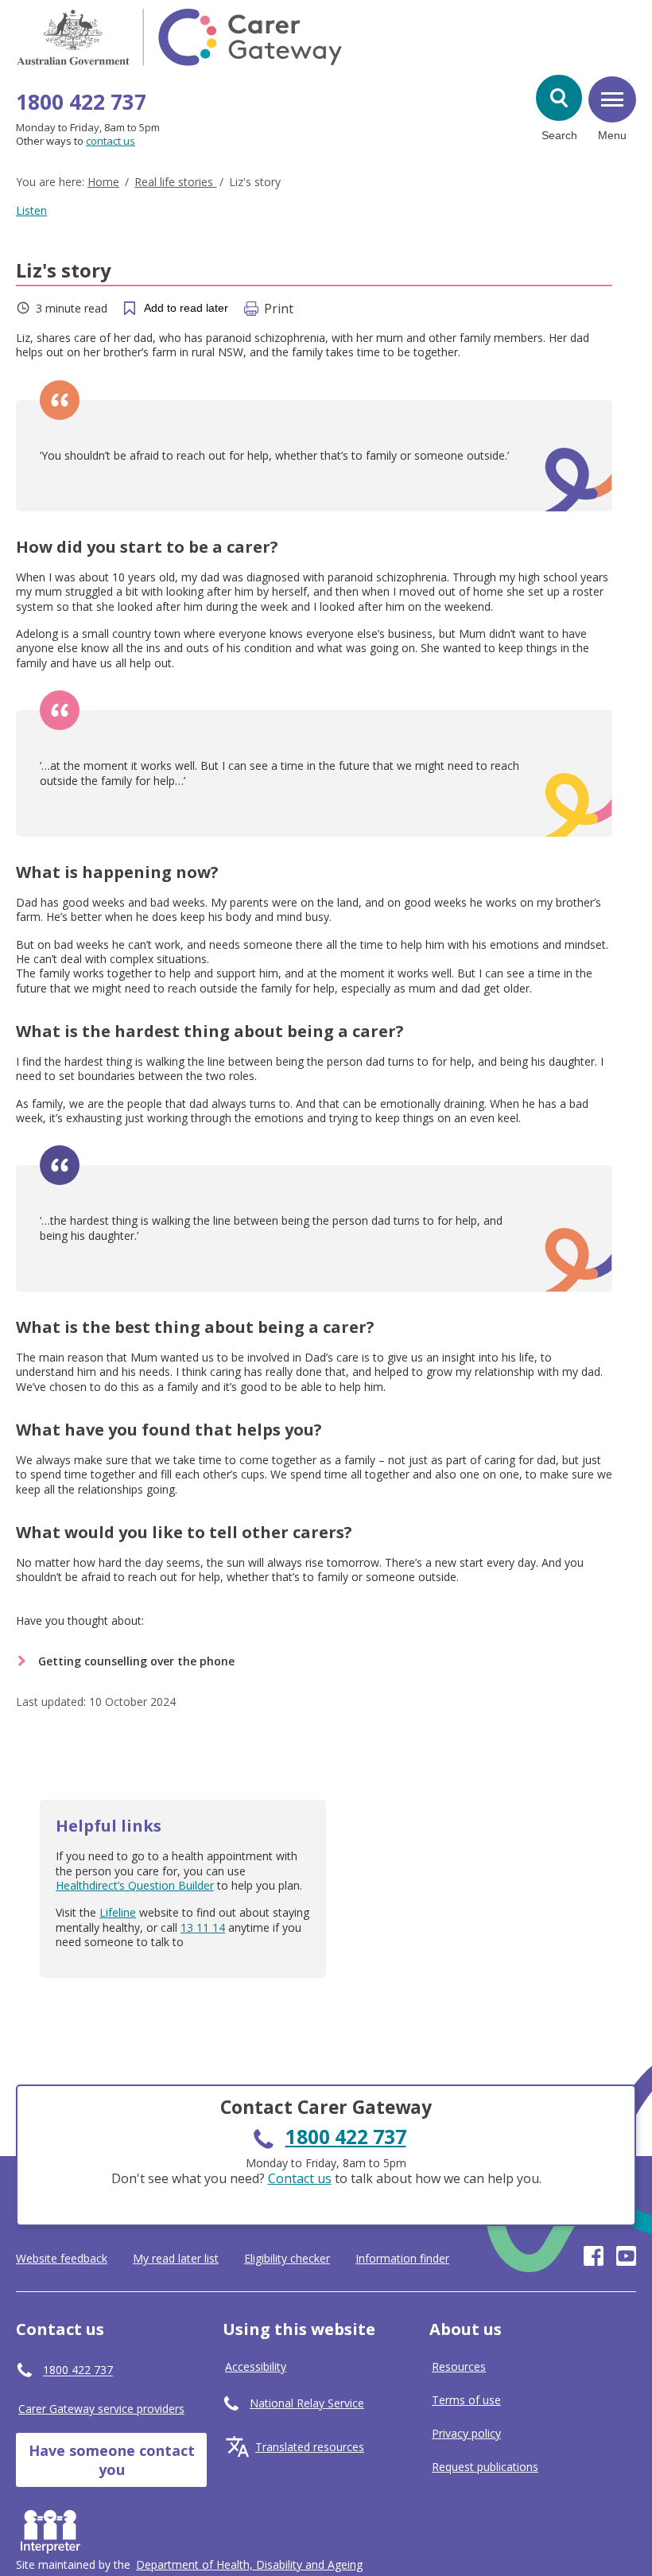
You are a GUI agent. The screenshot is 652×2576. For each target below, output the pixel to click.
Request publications (485, 2467)
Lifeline (118, 1912)
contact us (111, 141)
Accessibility (256, 2366)
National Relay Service (307, 2403)
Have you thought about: (80, 1620)
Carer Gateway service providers (101, 2409)
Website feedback (62, 2259)
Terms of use (466, 2400)
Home (103, 182)
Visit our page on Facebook (594, 2256)
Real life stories (175, 182)
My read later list (176, 2259)
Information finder (402, 2259)
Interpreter (54, 2528)
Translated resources (310, 2447)
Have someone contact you (112, 2460)
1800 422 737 (81, 102)
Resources (459, 2366)
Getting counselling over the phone (136, 1661)
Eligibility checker (287, 2259)
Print (279, 309)
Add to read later (186, 308)
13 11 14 (203, 1927)
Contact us (300, 2178)
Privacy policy (466, 2433)
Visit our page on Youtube (626, 2256)
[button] (559, 98)
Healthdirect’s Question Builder (135, 1885)
